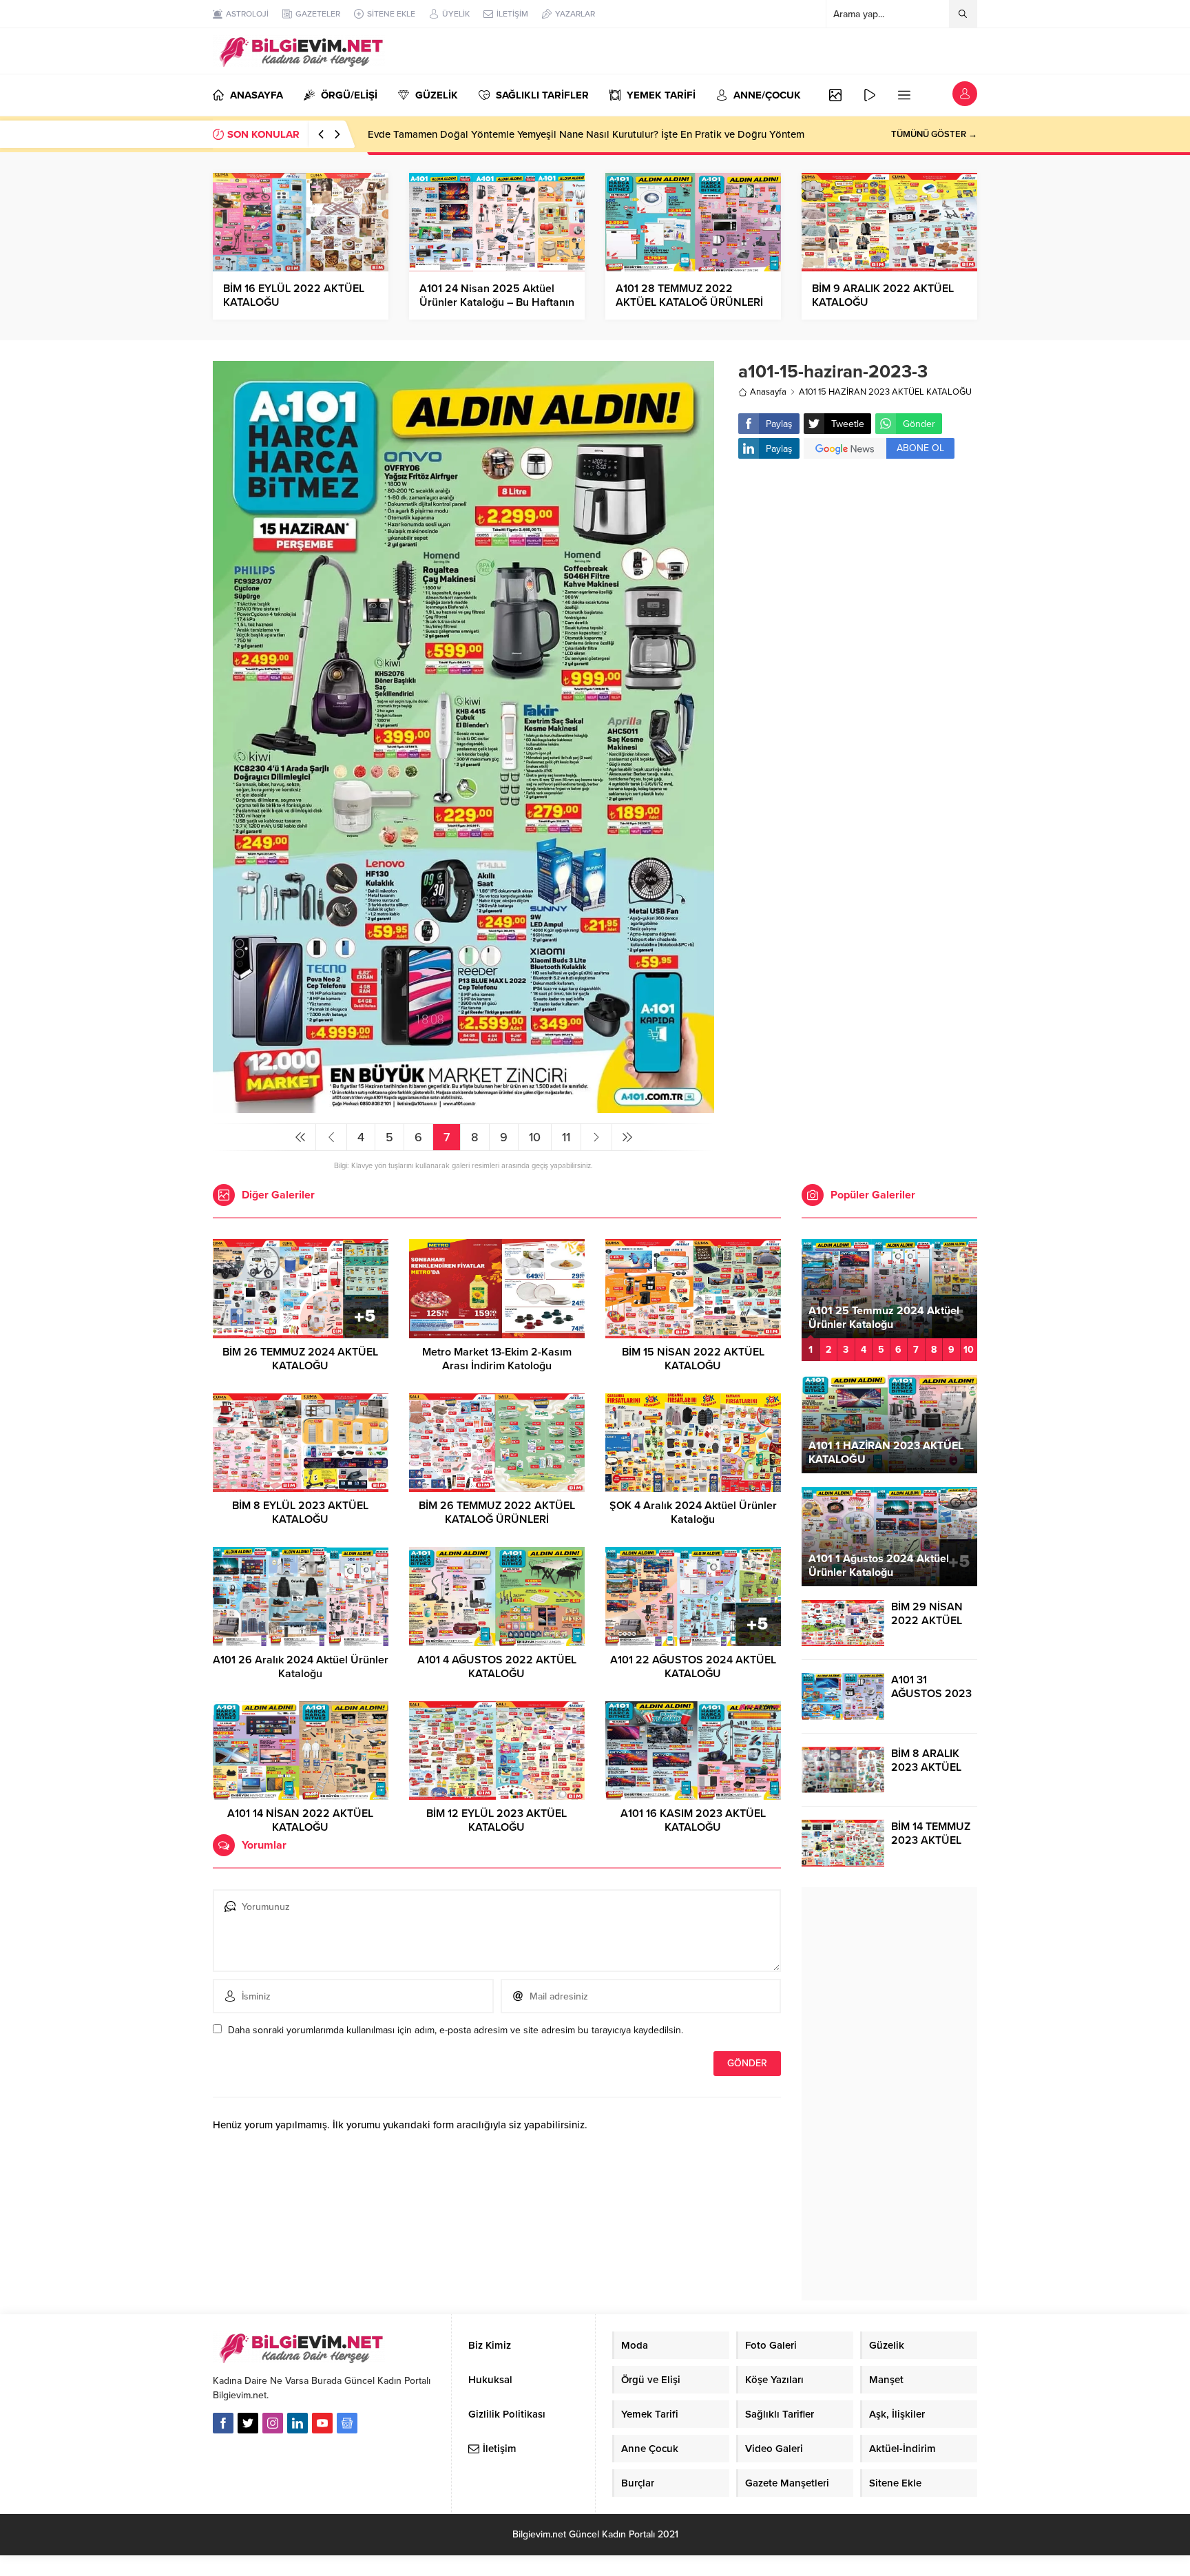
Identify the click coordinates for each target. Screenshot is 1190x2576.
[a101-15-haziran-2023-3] (463, 1107)
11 (566, 1137)
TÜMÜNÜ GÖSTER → (934, 134)
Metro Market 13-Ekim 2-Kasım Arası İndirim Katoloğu (497, 1359)
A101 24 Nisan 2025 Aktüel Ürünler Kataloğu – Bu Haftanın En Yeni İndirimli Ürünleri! (497, 302)
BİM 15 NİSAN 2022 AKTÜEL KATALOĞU (693, 1359)
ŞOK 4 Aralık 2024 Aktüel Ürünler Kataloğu (693, 1513)
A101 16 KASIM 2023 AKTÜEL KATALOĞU (693, 1820)
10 (535, 1137)
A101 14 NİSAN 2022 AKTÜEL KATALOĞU (300, 1820)
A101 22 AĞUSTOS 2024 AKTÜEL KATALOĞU (693, 1667)
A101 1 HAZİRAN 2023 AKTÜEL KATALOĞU (886, 1453)
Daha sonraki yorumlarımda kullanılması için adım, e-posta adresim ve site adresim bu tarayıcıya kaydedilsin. (456, 2030)
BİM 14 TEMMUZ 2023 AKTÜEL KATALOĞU (931, 1840)
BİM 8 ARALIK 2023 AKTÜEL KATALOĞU (926, 1767)
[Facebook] (223, 2423)
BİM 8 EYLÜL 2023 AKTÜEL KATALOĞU (300, 1513)
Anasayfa (768, 392)
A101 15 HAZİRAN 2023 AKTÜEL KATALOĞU (885, 392)
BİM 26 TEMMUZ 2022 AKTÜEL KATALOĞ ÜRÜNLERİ (497, 1513)
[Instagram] (273, 2423)
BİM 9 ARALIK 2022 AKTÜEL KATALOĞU (883, 295)
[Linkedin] (297, 2423)
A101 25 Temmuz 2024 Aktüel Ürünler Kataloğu (884, 1318)
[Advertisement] (858, 579)
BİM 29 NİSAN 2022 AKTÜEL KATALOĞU (927, 1621)
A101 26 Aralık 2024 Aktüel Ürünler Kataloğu (301, 1667)
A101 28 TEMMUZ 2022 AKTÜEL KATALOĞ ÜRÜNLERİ (689, 295)
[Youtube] (322, 2423)
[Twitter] (248, 2423)
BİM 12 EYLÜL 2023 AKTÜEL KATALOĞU (497, 1820)
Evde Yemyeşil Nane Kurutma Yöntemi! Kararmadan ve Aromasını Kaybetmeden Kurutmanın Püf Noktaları (607, 134)
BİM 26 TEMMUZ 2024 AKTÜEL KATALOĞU (300, 1359)
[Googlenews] (347, 2423)
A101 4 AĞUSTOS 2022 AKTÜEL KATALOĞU (497, 1667)
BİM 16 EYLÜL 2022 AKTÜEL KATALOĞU (294, 295)
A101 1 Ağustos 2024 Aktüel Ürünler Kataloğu (879, 1566)
